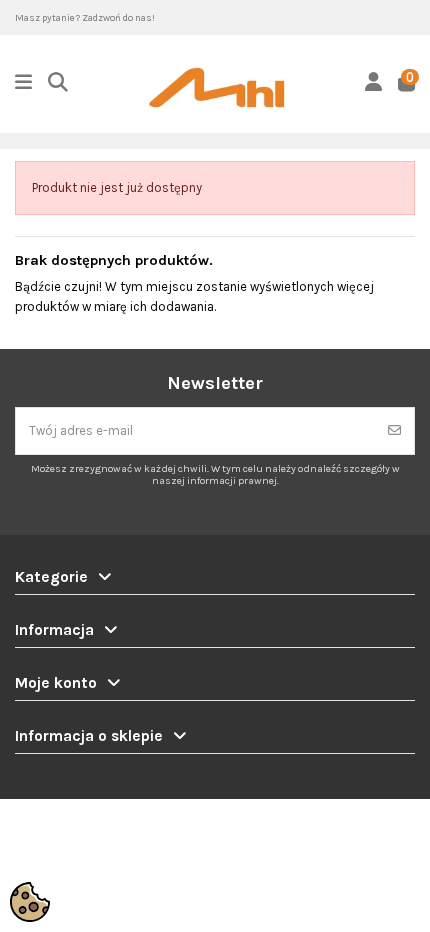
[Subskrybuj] (394, 431)
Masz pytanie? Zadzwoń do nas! (85, 17)
